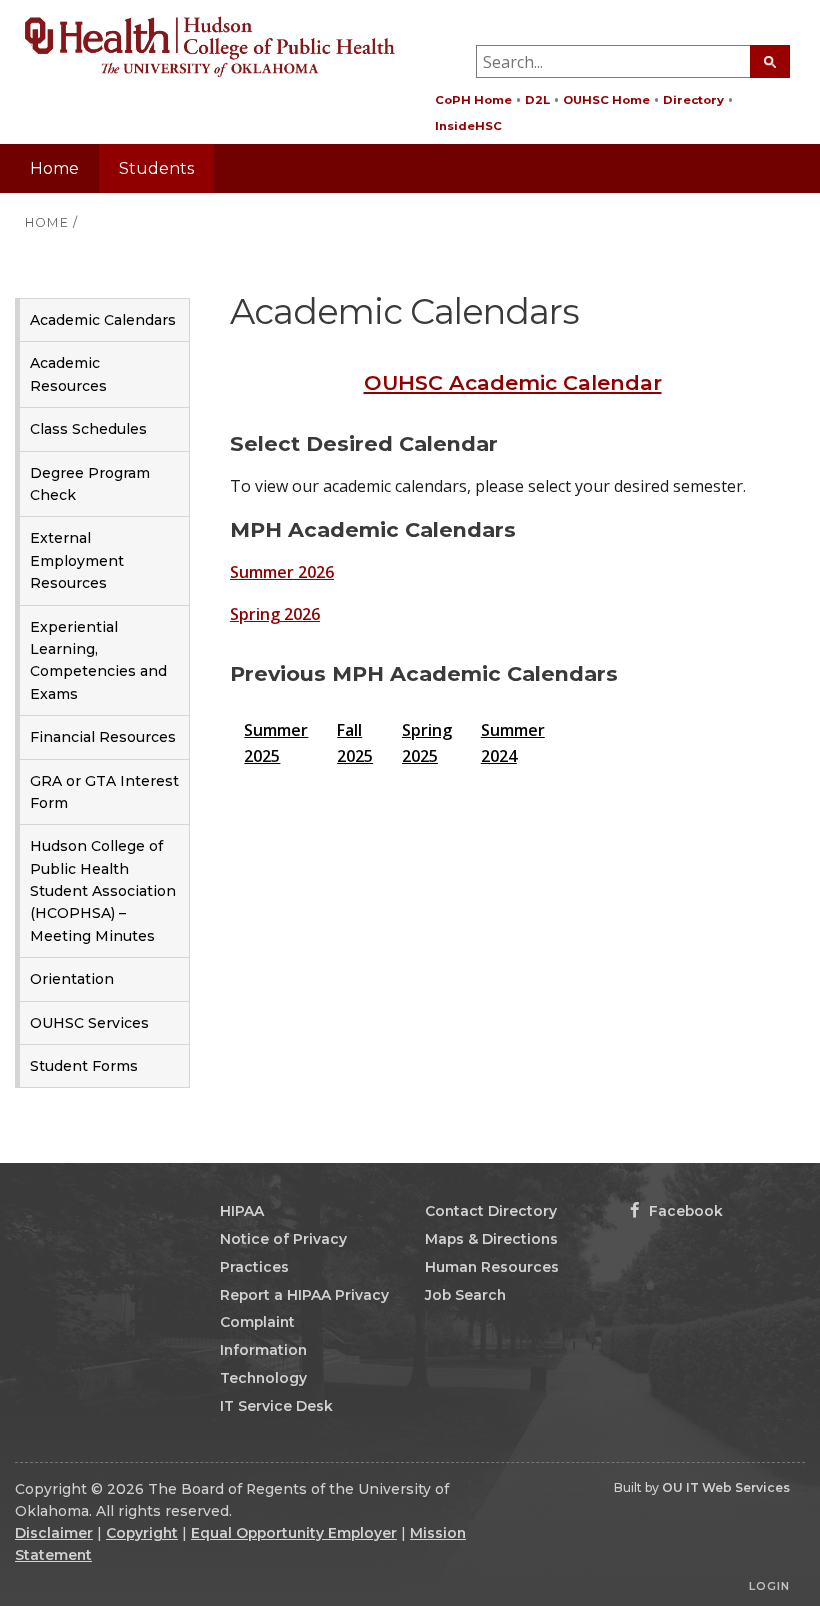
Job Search (465, 1295)
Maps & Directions (491, 1239)
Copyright (142, 1533)
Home (54, 168)
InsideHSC (468, 126)
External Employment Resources (77, 560)
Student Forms (84, 1066)
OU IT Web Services (726, 1487)
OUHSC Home (606, 100)
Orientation (72, 979)
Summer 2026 (282, 572)
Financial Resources (103, 737)
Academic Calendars (103, 320)
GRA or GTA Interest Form (104, 792)
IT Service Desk (276, 1406)
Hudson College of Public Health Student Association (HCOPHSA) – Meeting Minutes (103, 891)
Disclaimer (54, 1533)
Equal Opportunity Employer (294, 1533)
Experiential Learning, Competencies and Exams (98, 660)
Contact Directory (491, 1211)
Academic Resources (68, 374)
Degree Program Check (90, 484)
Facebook (684, 1211)
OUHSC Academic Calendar (513, 382)
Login (769, 1586)
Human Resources (492, 1267)
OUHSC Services (89, 1023)
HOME (47, 222)
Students (156, 168)
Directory (693, 100)
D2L (537, 100)
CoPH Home (473, 100)
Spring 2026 (275, 614)
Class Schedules (88, 429)
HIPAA (242, 1211)
